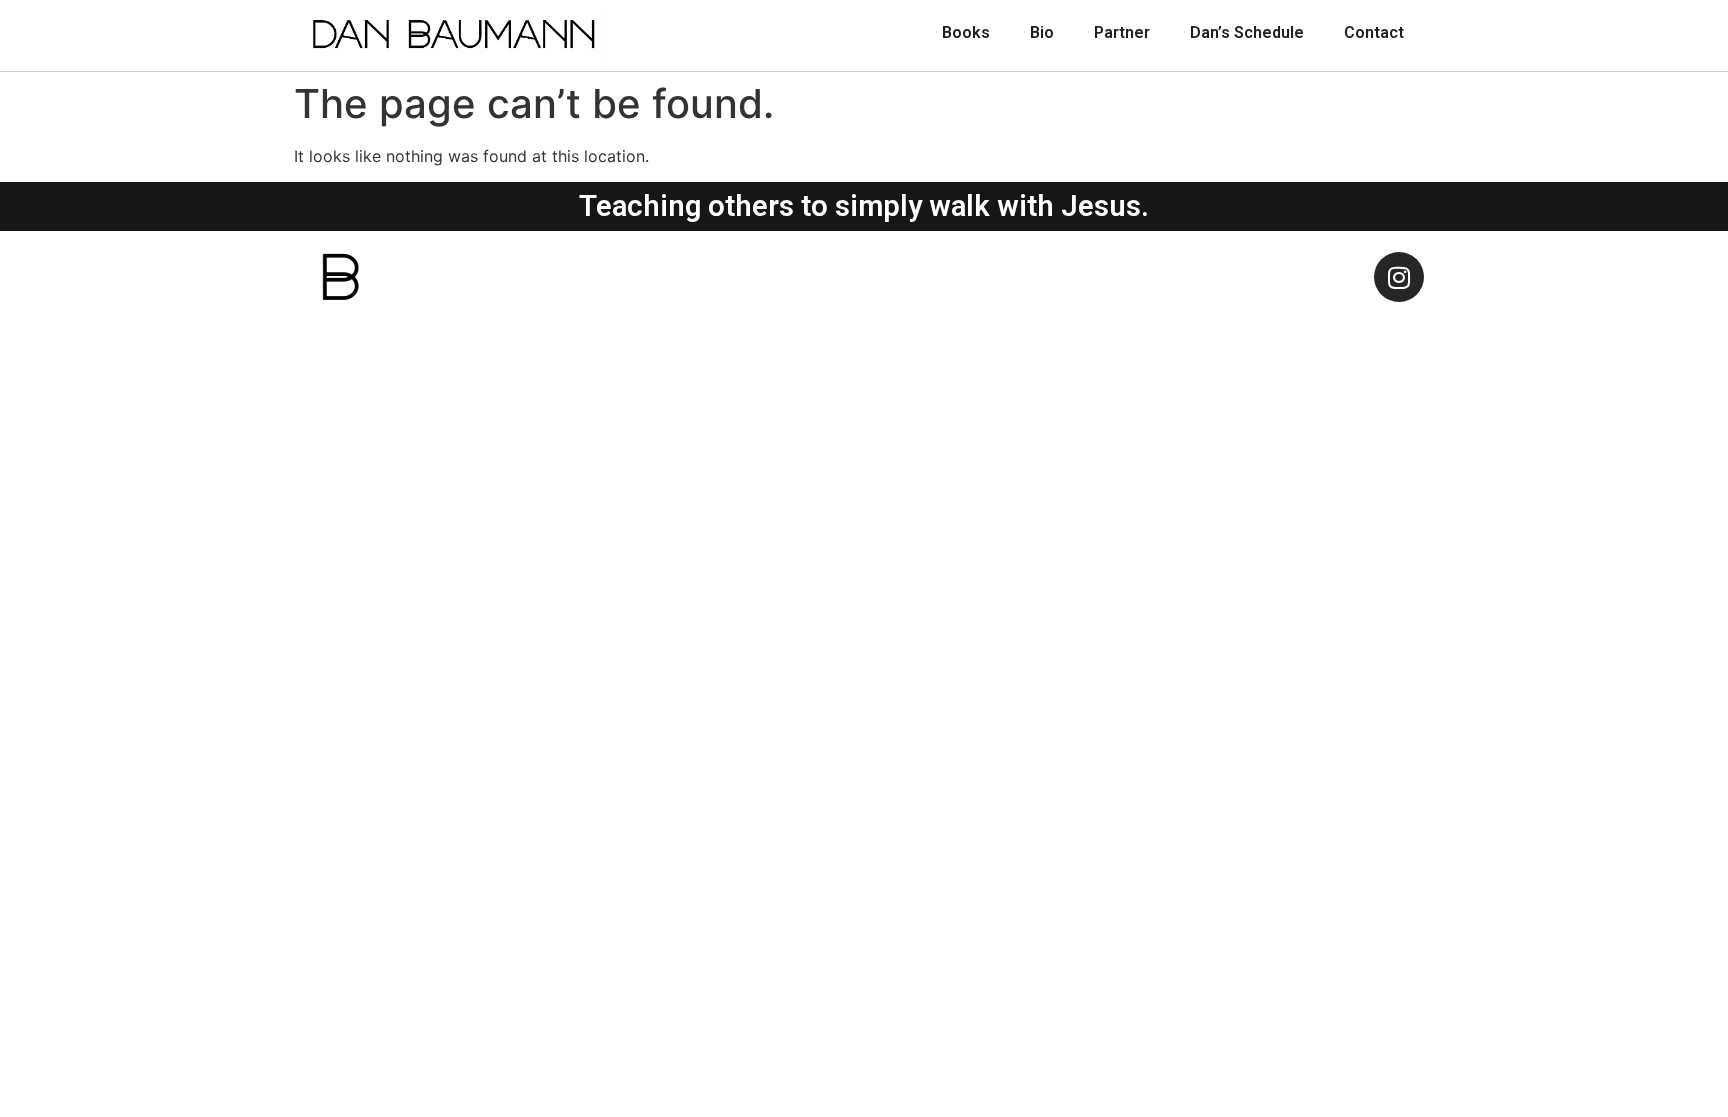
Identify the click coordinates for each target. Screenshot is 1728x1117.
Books (966, 32)
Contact (1374, 32)
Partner (1122, 32)
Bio (1042, 32)
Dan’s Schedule (1247, 32)
